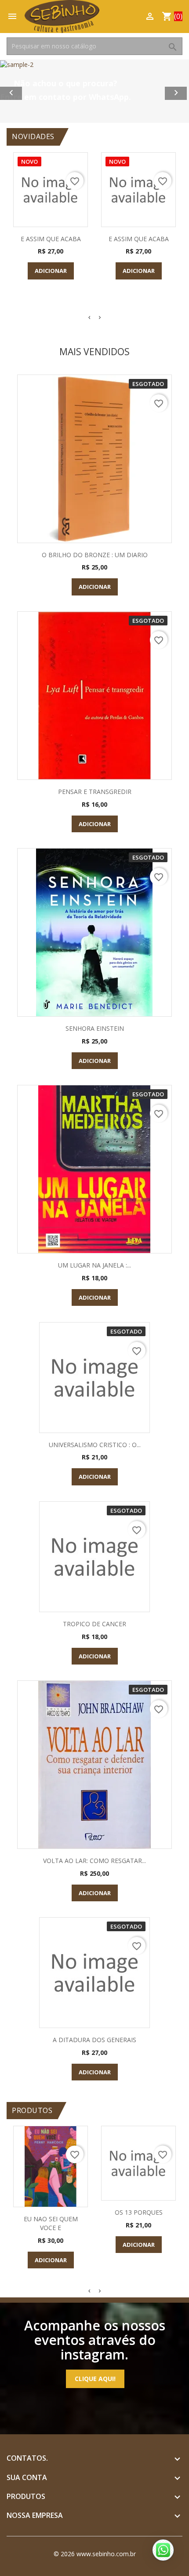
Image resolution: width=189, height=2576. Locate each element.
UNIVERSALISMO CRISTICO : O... (95, 1445)
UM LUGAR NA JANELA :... (94, 1265)
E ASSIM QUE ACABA (51, 239)
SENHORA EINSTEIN (95, 1028)
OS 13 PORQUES (139, 2212)
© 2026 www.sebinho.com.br (95, 2554)
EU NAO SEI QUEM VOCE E (51, 2223)
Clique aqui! (95, 2379)
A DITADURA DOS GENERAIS (94, 2040)
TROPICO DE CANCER (94, 1624)
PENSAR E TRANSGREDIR (95, 792)
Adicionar (51, 271)
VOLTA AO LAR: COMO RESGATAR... (94, 1861)
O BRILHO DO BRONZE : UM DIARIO (95, 555)
